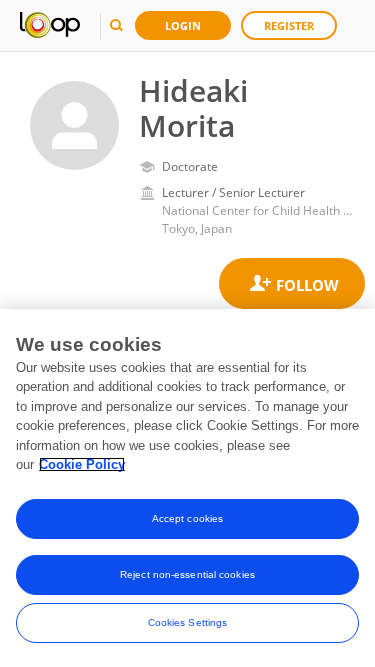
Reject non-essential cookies (187, 574)
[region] (187, 488)
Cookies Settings (188, 622)
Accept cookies (187, 518)
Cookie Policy (82, 464)
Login (183, 25)
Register (289, 25)
